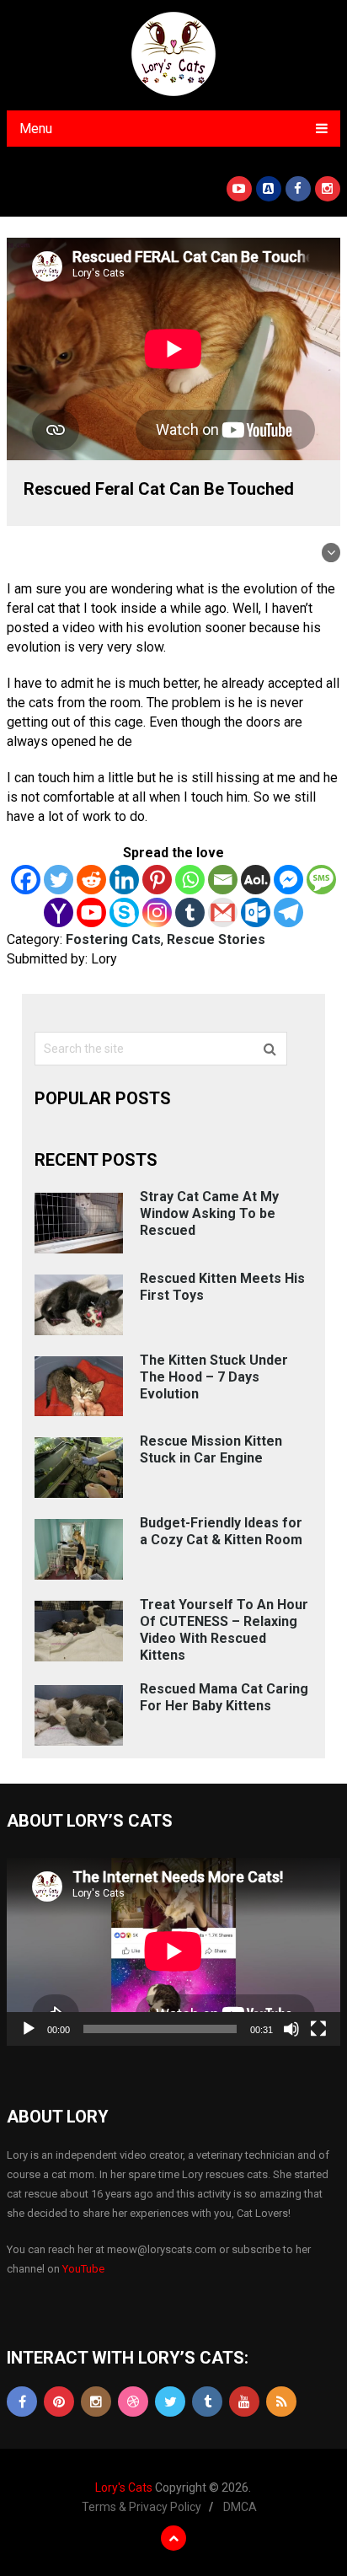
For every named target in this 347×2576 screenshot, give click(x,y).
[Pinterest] (157, 880)
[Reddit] (91, 880)
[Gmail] (223, 912)
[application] (173, 1951)
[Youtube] (91, 912)
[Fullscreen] (318, 2029)
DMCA (240, 2507)
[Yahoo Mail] (59, 912)
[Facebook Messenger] (288, 880)
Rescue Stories (216, 939)
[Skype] (124, 912)
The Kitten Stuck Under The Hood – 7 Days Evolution (214, 1377)
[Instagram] (157, 912)
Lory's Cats (124, 2487)
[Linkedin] (124, 880)
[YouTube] (244, 2402)
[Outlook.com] (256, 912)
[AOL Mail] (256, 880)
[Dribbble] (133, 2402)
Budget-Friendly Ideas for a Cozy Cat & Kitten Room (221, 1531)
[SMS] (321, 880)
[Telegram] (288, 912)
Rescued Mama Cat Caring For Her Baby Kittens (224, 1697)
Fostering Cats (113, 939)
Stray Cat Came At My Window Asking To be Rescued (209, 1213)
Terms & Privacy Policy (141, 2507)
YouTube (83, 2269)
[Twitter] (59, 880)
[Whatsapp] (190, 880)
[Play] (29, 2029)
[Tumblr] (190, 912)
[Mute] (291, 2029)
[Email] (223, 880)
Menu (36, 129)
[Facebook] (26, 880)
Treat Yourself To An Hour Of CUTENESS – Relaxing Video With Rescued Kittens (224, 1630)
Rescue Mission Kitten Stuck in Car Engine (211, 1449)
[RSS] (281, 2402)
